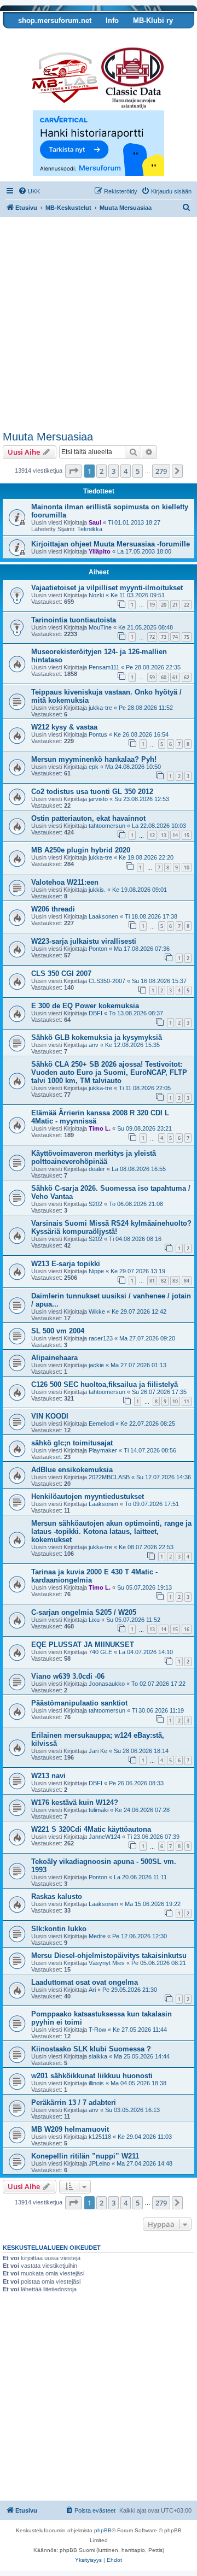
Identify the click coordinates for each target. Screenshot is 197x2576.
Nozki (96, 595)
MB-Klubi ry (153, 20)
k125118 (100, 2137)
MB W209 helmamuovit (70, 2129)
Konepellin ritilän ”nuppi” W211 (85, 2156)
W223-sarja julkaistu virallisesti (84, 941)
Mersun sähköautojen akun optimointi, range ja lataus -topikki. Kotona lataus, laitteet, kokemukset (111, 1531)
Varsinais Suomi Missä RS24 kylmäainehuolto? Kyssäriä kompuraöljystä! (111, 1227)
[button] (73, 471)
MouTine (100, 627)
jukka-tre (100, 708)
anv (94, 1045)
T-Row (97, 2030)
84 (187, 1281)
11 (187, 1401)
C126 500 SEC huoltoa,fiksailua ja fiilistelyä (105, 1384)
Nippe (96, 1271)
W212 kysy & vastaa (64, 727)
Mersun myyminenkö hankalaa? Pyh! (94, 759)
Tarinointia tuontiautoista (74, 620)
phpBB (103, 2530)
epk (94, 767)
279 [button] (161, 471)
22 (187, 605)
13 (164, 835)
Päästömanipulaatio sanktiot (79, 1703)
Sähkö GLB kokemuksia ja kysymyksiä (97, 1037)
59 (152, 677)
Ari (92, 1990)
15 (187, 835)
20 (164, 605)
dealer (97, 1169)
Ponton (98, 949)
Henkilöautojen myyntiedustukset (88, 1496)
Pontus (98, 734)
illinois (96, 2083)
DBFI (95, 1013)
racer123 (101, 1338)
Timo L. (100, 1128)
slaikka (98, 2056)
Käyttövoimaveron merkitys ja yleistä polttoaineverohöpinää (94, 1157)
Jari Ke (98, 1751)
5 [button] (138, 471)
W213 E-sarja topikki (66, 1264)
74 (175, 637)
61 (175, 677)
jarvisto (98, 799)
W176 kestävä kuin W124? (75, 1802)
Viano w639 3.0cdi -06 (68, 1676)
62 (187, 677)
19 (152, 605)
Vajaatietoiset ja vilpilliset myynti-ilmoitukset (107, 588)
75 (187, 637)
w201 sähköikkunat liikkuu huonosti (92, 2076)
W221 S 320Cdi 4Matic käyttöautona (91, 1829)
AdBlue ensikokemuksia (72, 1470)
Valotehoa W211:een (65, 882)
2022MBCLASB (109, 1477)
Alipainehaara (54, 1358)
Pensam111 (104, 667)
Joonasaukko (107, 1684)
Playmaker (103, 1450)
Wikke (97, 1311)
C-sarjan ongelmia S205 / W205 (84, 1612)
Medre (97, 1936)
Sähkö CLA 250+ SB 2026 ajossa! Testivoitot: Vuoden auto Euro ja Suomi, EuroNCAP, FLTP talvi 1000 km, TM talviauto (109, 1072)
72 (152, 637)
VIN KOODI (50, 1416)
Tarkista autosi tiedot (45, 37)
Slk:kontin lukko (59, 1929)
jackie (96, 1365)
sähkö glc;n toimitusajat (72, 1443)
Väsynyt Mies (107, 1963)
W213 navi (48, 1776)
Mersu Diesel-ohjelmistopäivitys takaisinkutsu (109, 1955)
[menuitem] (29, 191)
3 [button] (114, 471)
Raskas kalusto (57, 1896)
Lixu (94, 1620)
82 (164, 1281)
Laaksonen (103, 916)
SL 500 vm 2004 (58, 1331)
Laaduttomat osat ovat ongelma (85, 1982)
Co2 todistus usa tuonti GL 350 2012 (92, 792)
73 (164, 637)
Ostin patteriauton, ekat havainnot (88, 818)
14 (175, 835)
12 (152, 835)
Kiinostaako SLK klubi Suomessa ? (91, 2049)
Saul (95, 522)
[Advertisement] (99, 327)
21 (175, 605)
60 (164, 677)
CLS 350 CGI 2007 (61, 974)
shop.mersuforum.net (55, 20)
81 (152, 1281)
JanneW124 (105, 1837)
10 (187, 868)
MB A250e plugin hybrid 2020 (81, 850)
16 (187, 1629)
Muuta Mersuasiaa (48, 437)
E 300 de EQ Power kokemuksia (85, 1006)
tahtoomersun (107, 826)
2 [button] (102, 471)
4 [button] (126, 471)
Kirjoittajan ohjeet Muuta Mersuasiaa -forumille (111, 544)
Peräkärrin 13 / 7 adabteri (74, 2102)
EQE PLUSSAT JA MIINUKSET (83, 1645)
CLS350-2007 (107, 981)
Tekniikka (90, 529)
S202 (95, 1204)
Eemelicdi (101, 1424)
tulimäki (99, 1810)
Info (112, 20)
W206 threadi (53, 909)
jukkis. (97, 890)
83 (175, 1281)
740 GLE (100, 1652)
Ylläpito (100, 551)
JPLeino (99, 2163)
